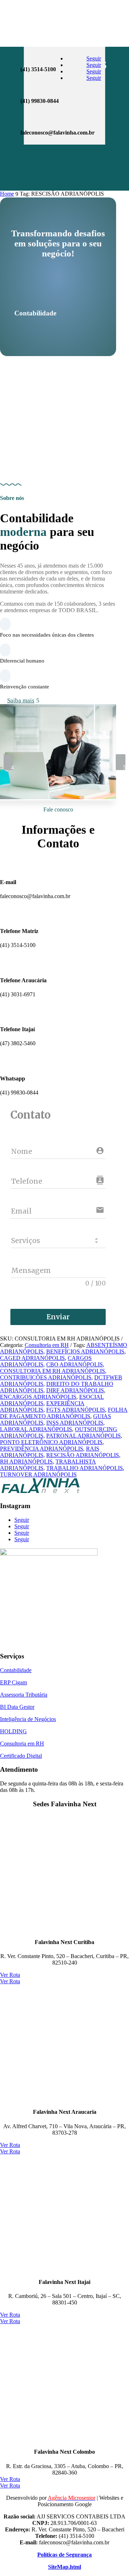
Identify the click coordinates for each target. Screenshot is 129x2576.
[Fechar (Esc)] (105, 8)
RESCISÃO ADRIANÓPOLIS (83, 1455)
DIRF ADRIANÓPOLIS (75, 1390)
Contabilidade (16, 1670)
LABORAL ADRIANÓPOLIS (36, 1429)
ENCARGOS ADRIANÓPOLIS (38, 1397)
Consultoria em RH (47, 1345)
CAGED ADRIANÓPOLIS (32, 1358)
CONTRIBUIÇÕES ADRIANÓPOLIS (46, 1377)
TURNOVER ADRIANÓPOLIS (38, 1474)
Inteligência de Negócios (28, 1719)
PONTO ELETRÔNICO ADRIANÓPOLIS (51, 1442)
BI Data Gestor (17, 1707)
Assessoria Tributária (24, 1695)
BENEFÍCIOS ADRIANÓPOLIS (85, 1351)
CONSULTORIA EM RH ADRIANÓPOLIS (52, 1371)
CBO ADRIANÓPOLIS (75, 1364)
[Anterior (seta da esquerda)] (13, 1288)
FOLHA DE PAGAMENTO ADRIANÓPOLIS (64, 1413)
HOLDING (13, 1731)
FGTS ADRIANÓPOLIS (76, 1410)
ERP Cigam (13, 1682)
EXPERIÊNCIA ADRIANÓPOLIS (42, 1407)
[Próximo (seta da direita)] (116, 1288)
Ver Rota (10, 1975)
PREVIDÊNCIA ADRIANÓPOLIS (42, 1449)
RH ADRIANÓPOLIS (26, 1462)
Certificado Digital (21, 1756)
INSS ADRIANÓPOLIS (75, 1423)
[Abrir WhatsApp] (18, 2558)
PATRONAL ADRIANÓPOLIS (83, 1436)
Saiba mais (21, 700)
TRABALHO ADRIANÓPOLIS (85, 1468)
